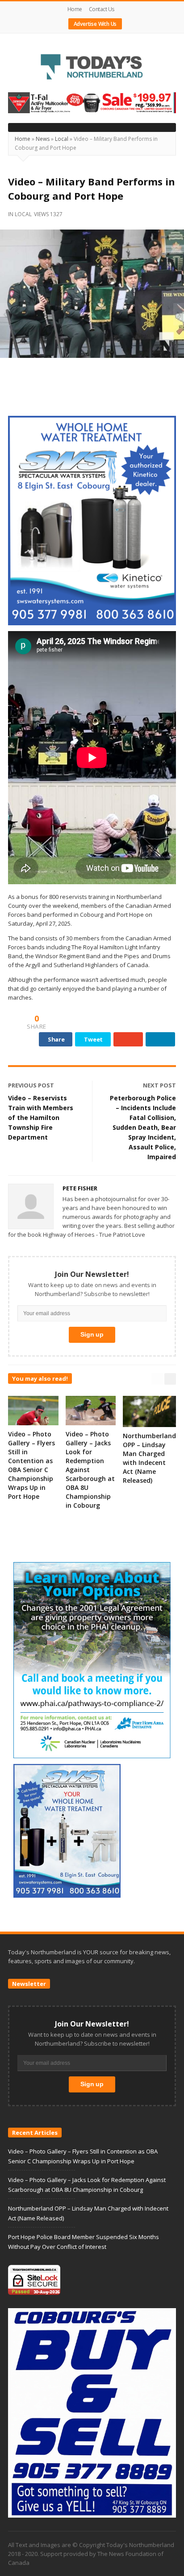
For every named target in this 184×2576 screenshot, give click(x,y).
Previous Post (31, 1085)
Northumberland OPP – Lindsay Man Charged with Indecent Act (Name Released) (149, 1458)
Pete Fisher (80, 1188)
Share (56, 1039)
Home (75, 9)
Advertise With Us (95, 24)
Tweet (93, 1039)
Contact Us (102, 9)
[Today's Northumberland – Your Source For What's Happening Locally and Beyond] (92, 68)
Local (62, 139)
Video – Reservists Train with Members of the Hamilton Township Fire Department (41, 1118)
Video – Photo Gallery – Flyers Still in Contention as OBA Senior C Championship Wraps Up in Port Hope (31, 1465)
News (43, 139)
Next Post (159, 1085)
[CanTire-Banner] (92, 102)
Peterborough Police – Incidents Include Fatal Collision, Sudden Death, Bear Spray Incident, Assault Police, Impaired (143, 1127)
